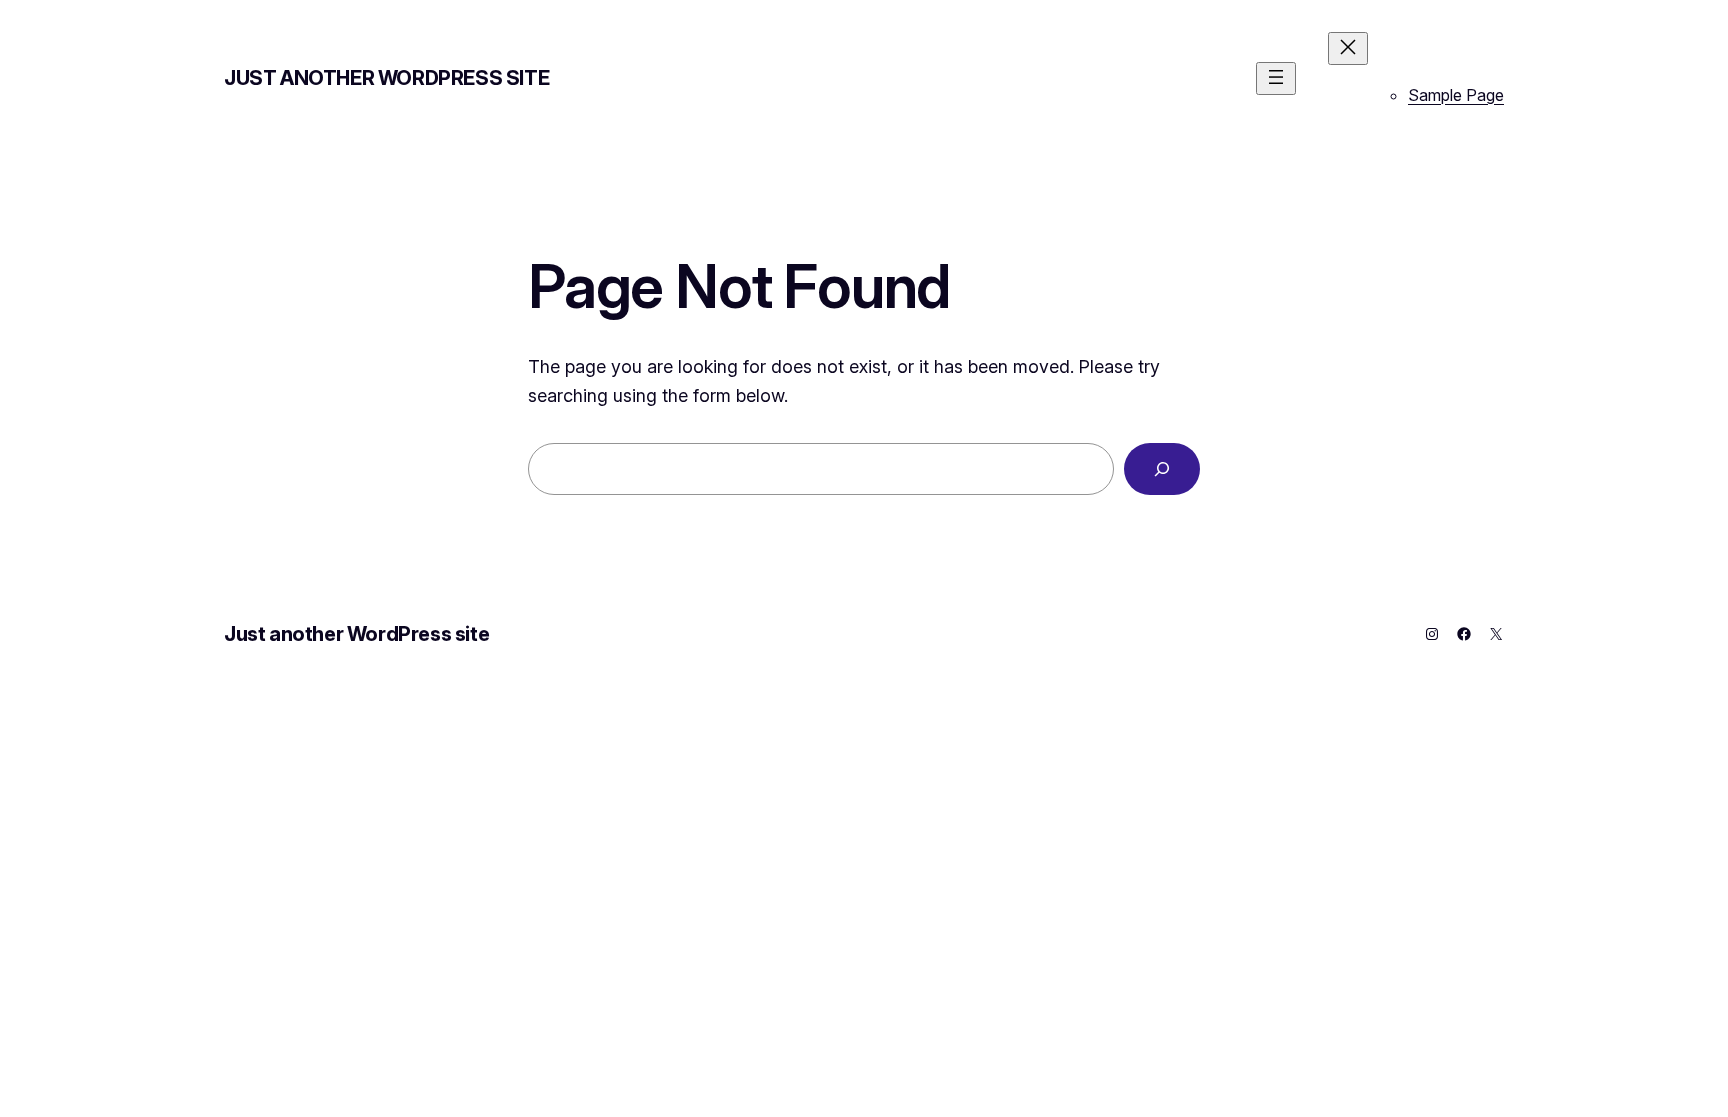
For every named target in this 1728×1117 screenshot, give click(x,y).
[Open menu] (1276, 78)
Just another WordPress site (386, 78)
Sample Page (1456, 95)
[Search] (1162, 469)
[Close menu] (1348, 48)
